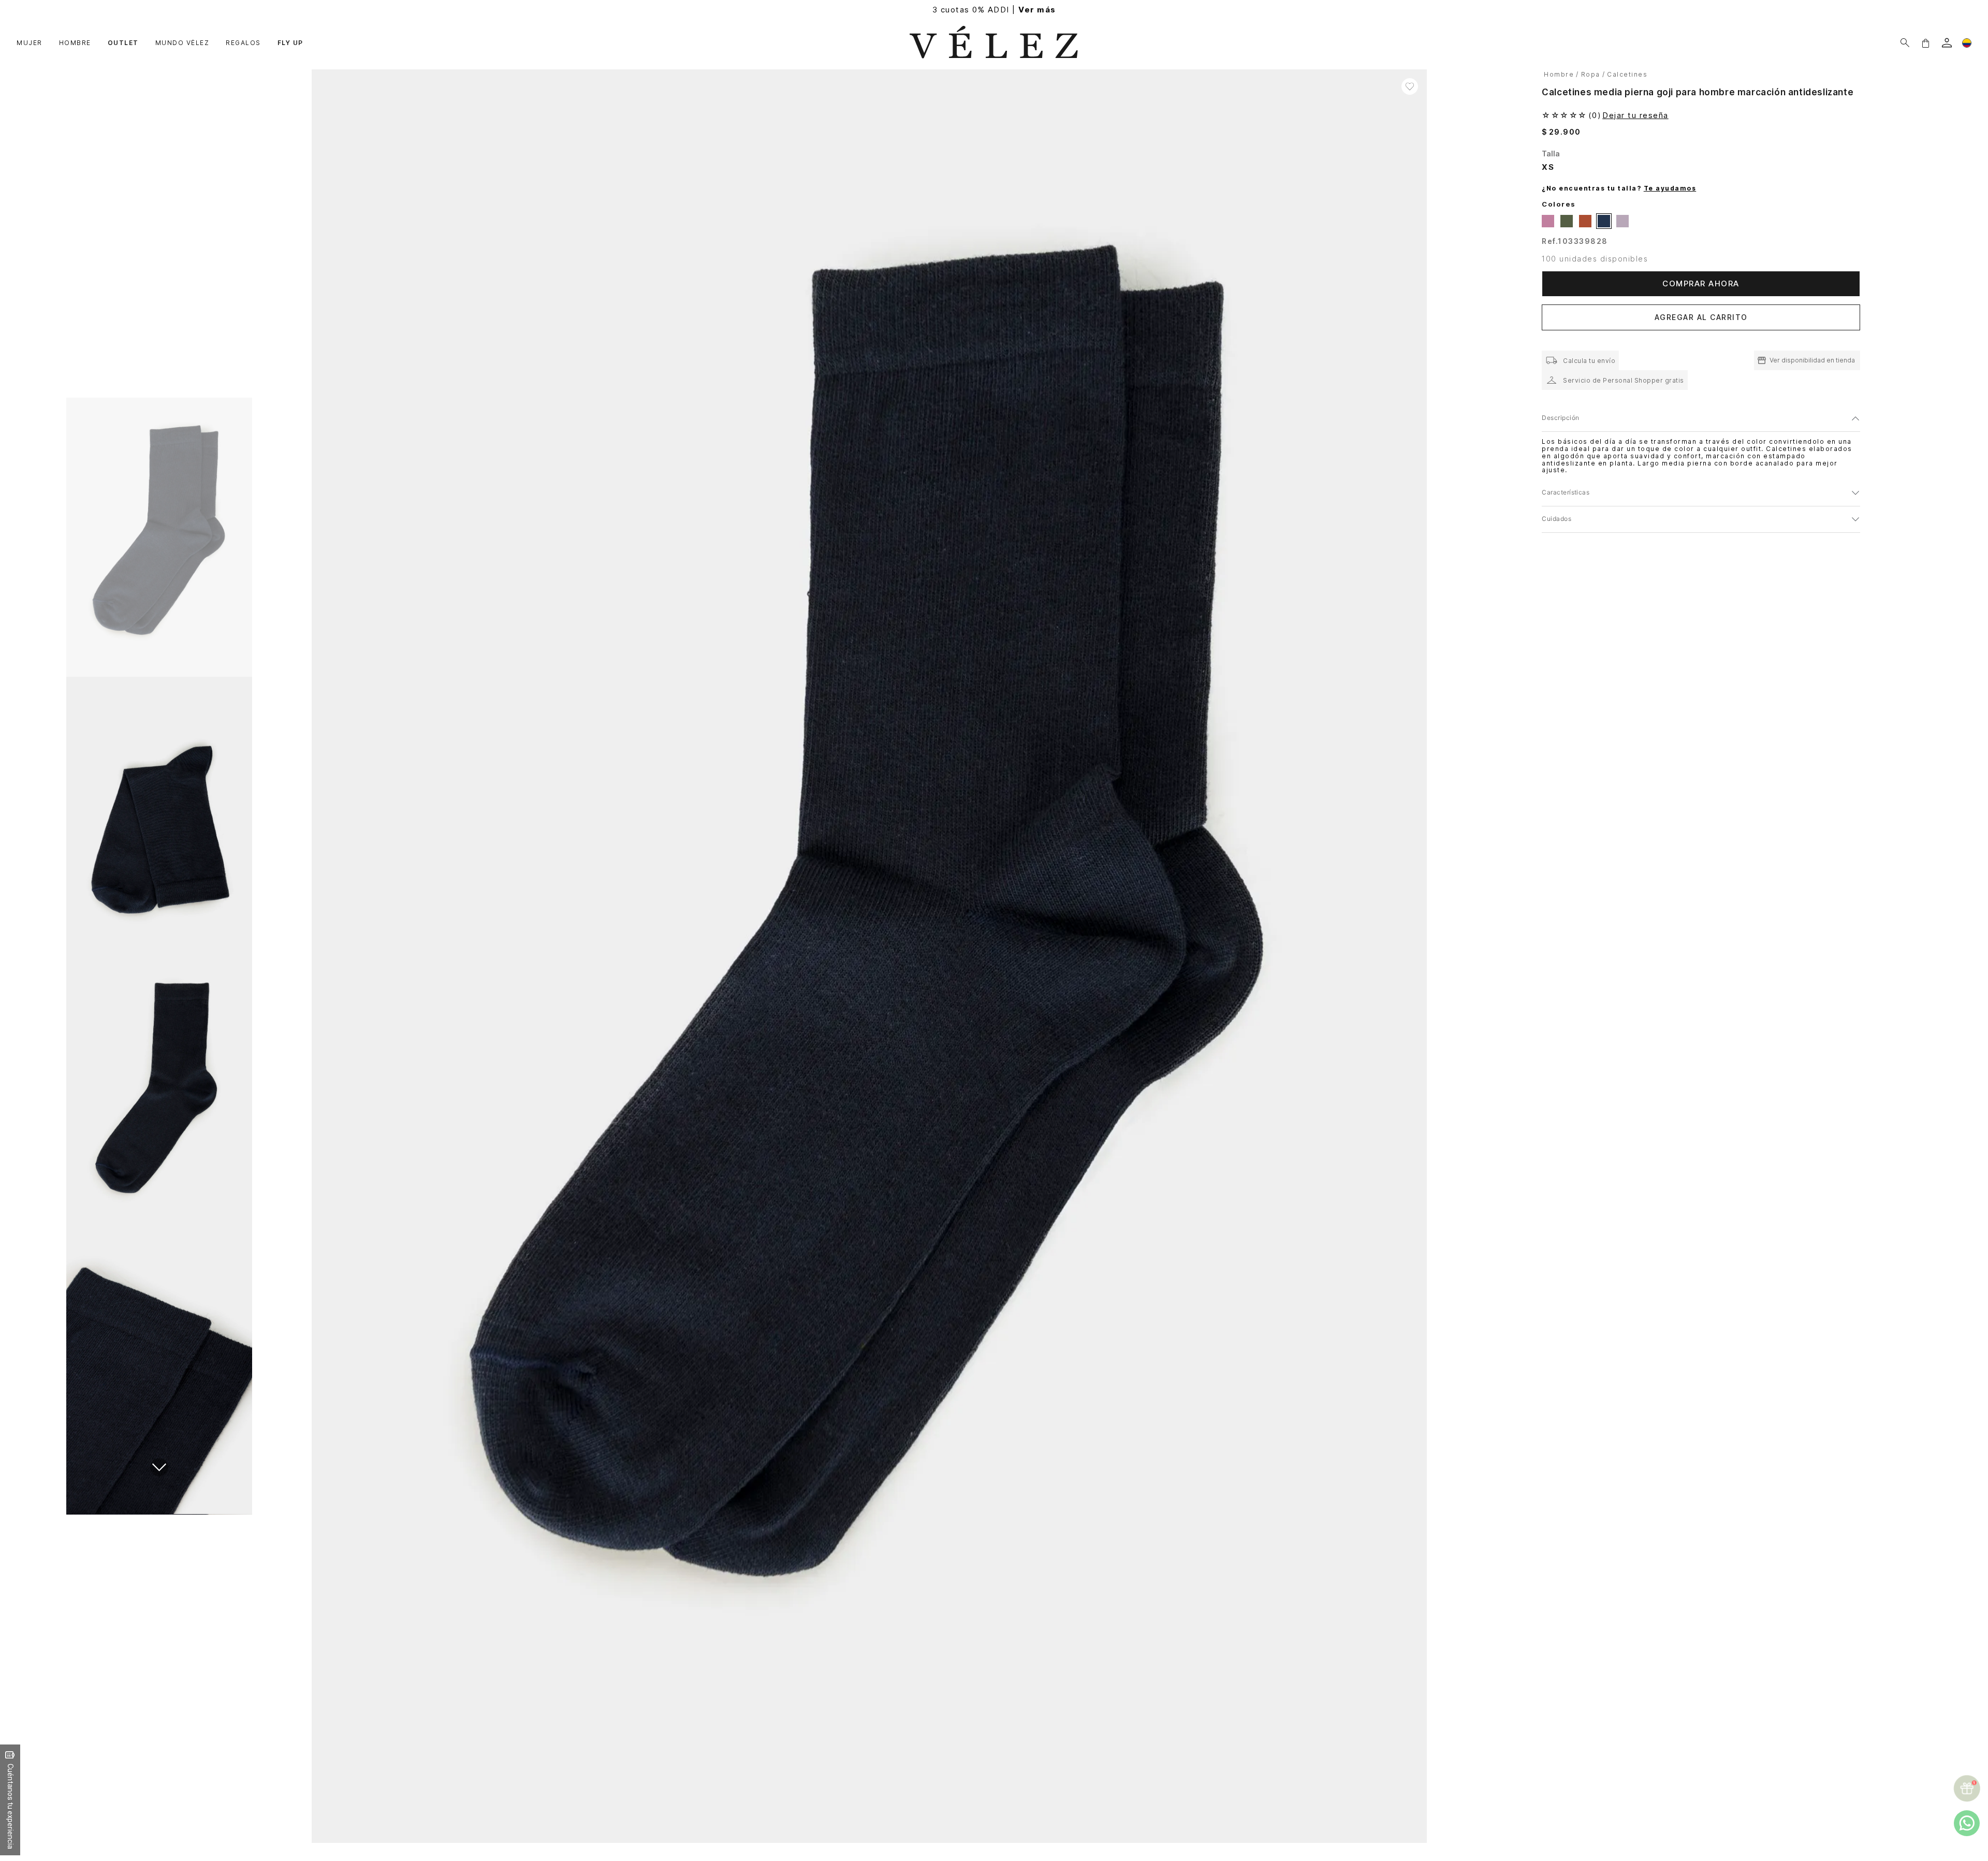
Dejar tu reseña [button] (1635, 115)
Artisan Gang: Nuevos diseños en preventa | (994, 10)
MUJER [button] (30, 43)
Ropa (1591, 74)
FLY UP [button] (290, 43)
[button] (1925, 43)
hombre (1559, 74)
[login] (1947, 43)
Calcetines (1627, 74)
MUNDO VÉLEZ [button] (182, 43)
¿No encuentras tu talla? (1619, 188)
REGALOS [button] (243, 43)
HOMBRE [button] (75, 43)
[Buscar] (1905, 43)
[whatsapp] (1967, 1823)
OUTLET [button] (123, 43)
